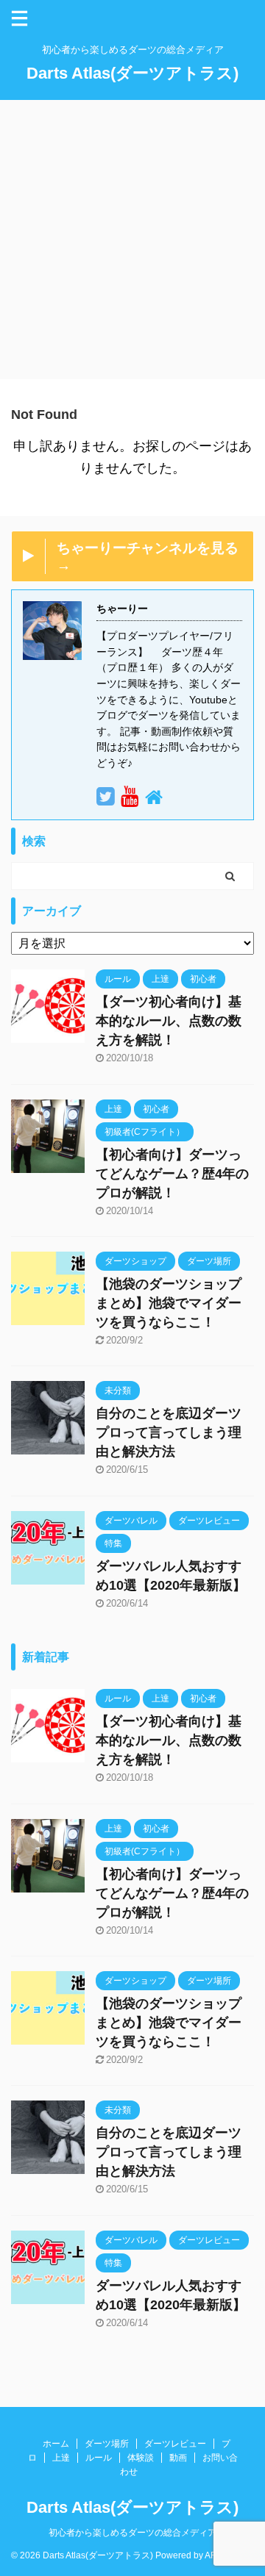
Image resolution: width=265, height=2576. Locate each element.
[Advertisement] (132, 240)
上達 (61, 2458)
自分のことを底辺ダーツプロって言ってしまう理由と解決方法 (169, 1432)
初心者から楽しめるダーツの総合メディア (132, 2533)
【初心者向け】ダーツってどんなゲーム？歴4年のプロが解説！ (172, 1174)
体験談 (141, 2458)
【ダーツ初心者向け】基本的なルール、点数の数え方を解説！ (169, 1021)
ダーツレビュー (175, 2444)
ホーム (56, 2444)
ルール (99, 2458)
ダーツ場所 (107, 2444)
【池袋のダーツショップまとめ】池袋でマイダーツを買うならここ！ (169, 1303)
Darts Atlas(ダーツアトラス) (132, 73)
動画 (178, 2458)
